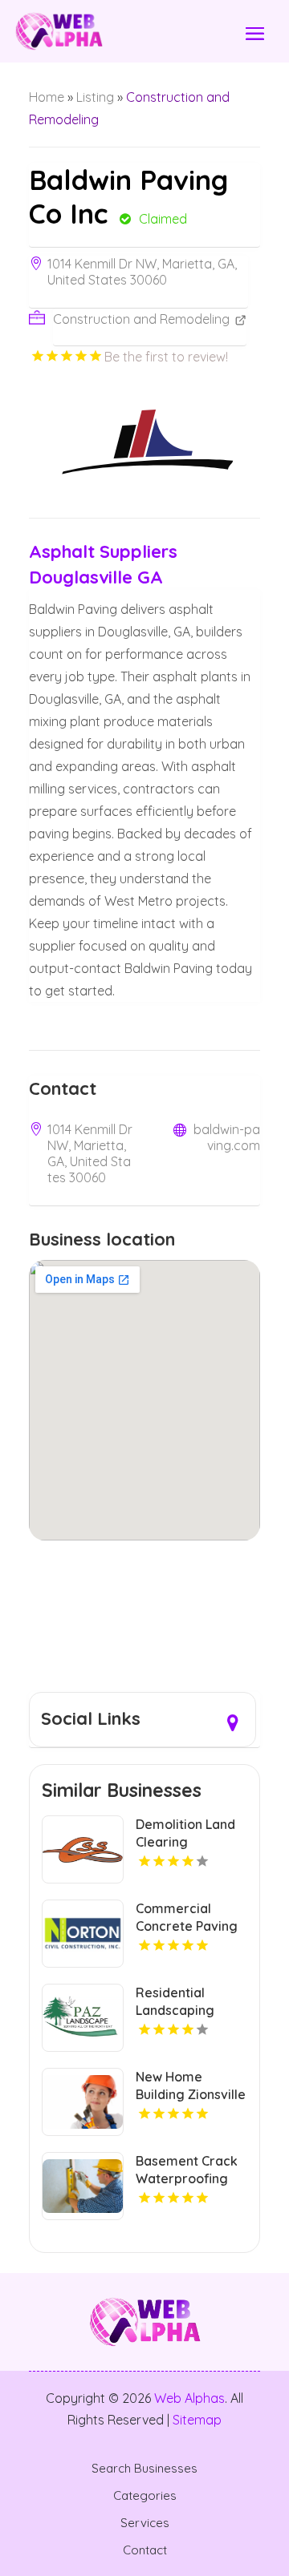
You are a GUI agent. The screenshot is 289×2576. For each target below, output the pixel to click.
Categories (145, 2496)
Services (145, 2523)
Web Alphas (189, 2398)
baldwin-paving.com (227, 1137)
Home (47, 97)
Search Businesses (144, 2469)
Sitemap (197, 2420)
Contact (145, 2550)
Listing (95, 97)
